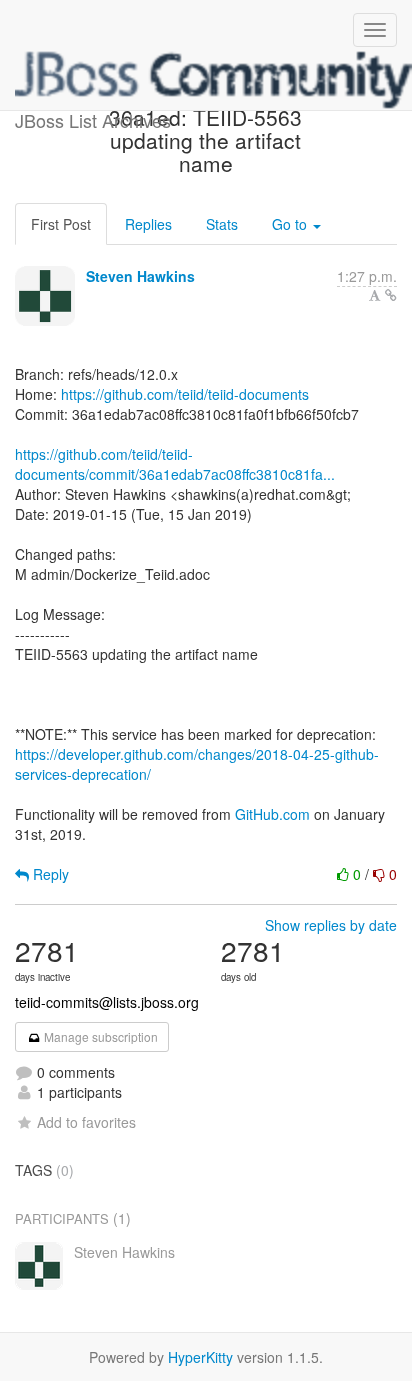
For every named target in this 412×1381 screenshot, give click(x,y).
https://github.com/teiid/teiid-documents (185, 394)
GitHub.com (272, 814)
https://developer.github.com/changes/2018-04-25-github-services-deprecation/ (197, 764)
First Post (61, 224)
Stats (222, 224)
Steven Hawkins (140, 276)
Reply (49, 874)
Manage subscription (99, 1036)
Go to (291, 224)
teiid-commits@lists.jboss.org (107, 1002)
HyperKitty (200, 1357)
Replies (148, 224)
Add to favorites (86, 1122)
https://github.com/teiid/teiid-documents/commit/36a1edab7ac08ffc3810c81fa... (175, 464)
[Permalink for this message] (391, 295)
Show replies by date (331, 925)
